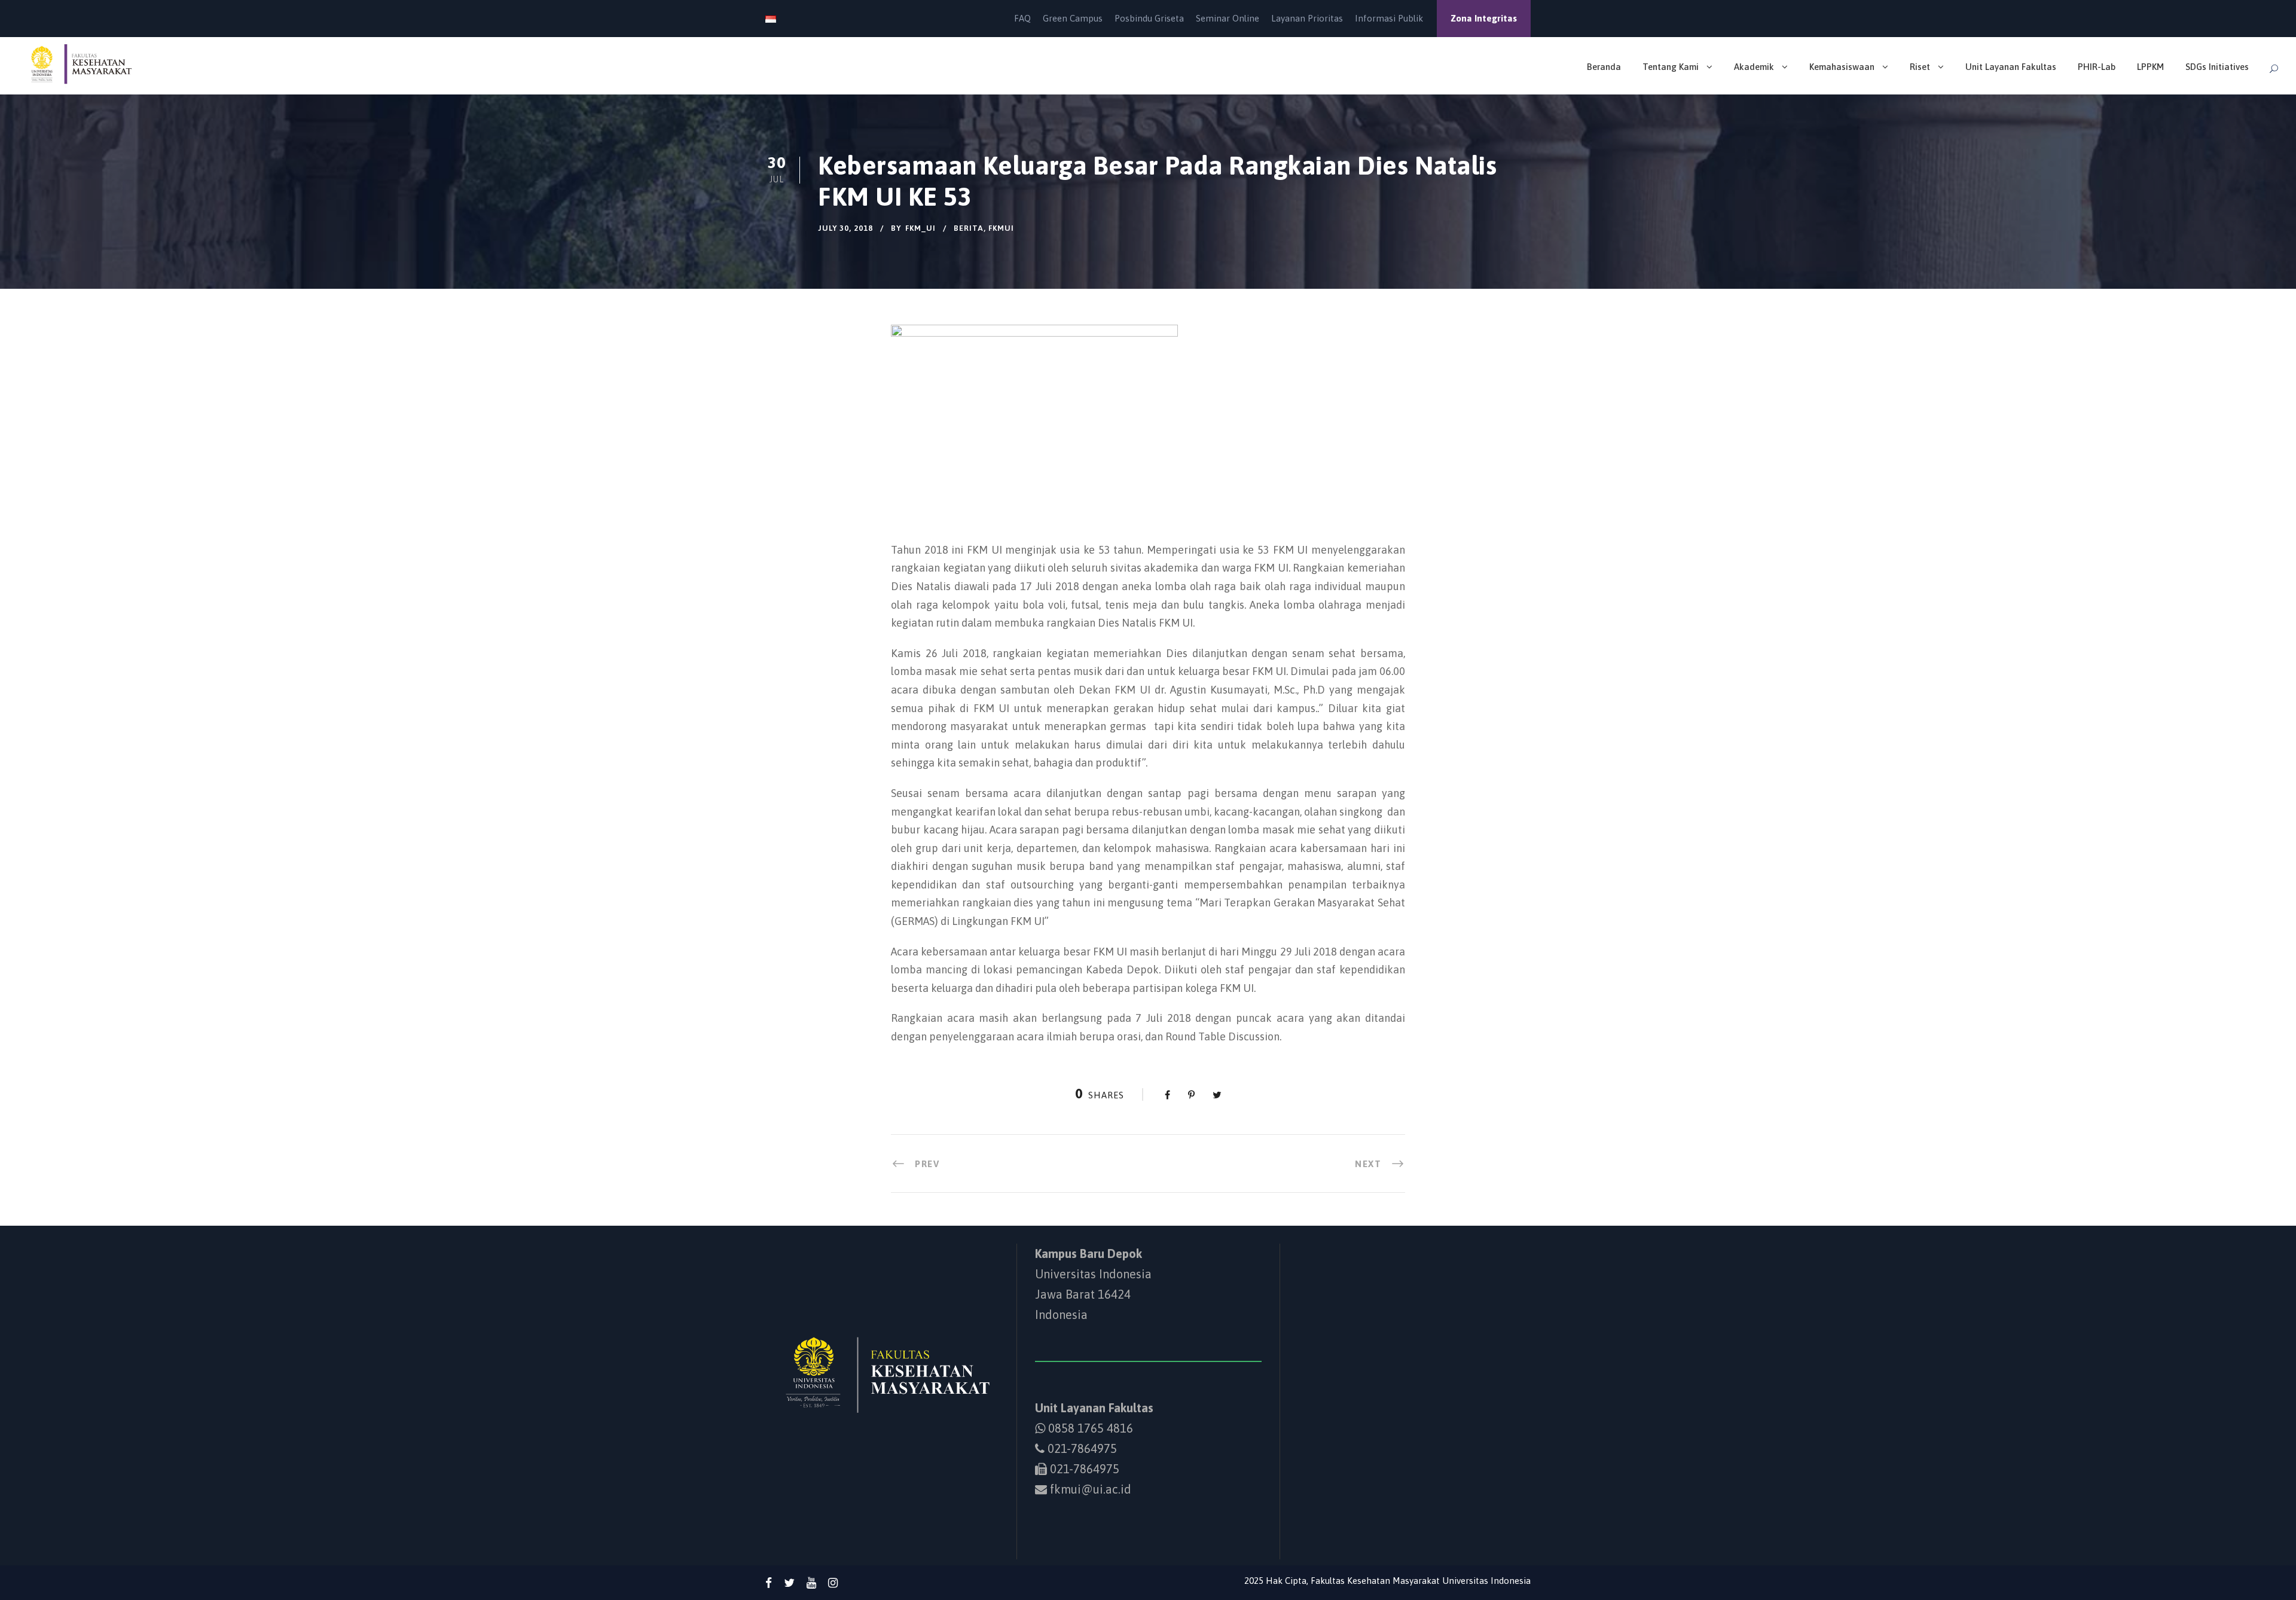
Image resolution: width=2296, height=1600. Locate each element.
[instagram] (833, 1583)
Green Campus (1073, 18)
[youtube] (811, 1583)
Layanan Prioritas (1307, 18)
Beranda (1604, 67)
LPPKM (2150, 67)
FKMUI (1001, 228)
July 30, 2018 (845, 228)
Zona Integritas (1484, 18)
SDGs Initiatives (2217, 67)
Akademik (1754, 67)
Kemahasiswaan (1842, 67)
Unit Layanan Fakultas (2011, 67)
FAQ (1022, 18)
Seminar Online (1228, 18)
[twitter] (789, 1583)
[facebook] (769, 1583)
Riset (1920, 67)
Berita (969, 228)
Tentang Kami (1671, 67)
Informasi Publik (1389, 18)
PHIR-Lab (2097, 67)
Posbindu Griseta (1149, 18)
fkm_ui (920, 228)
